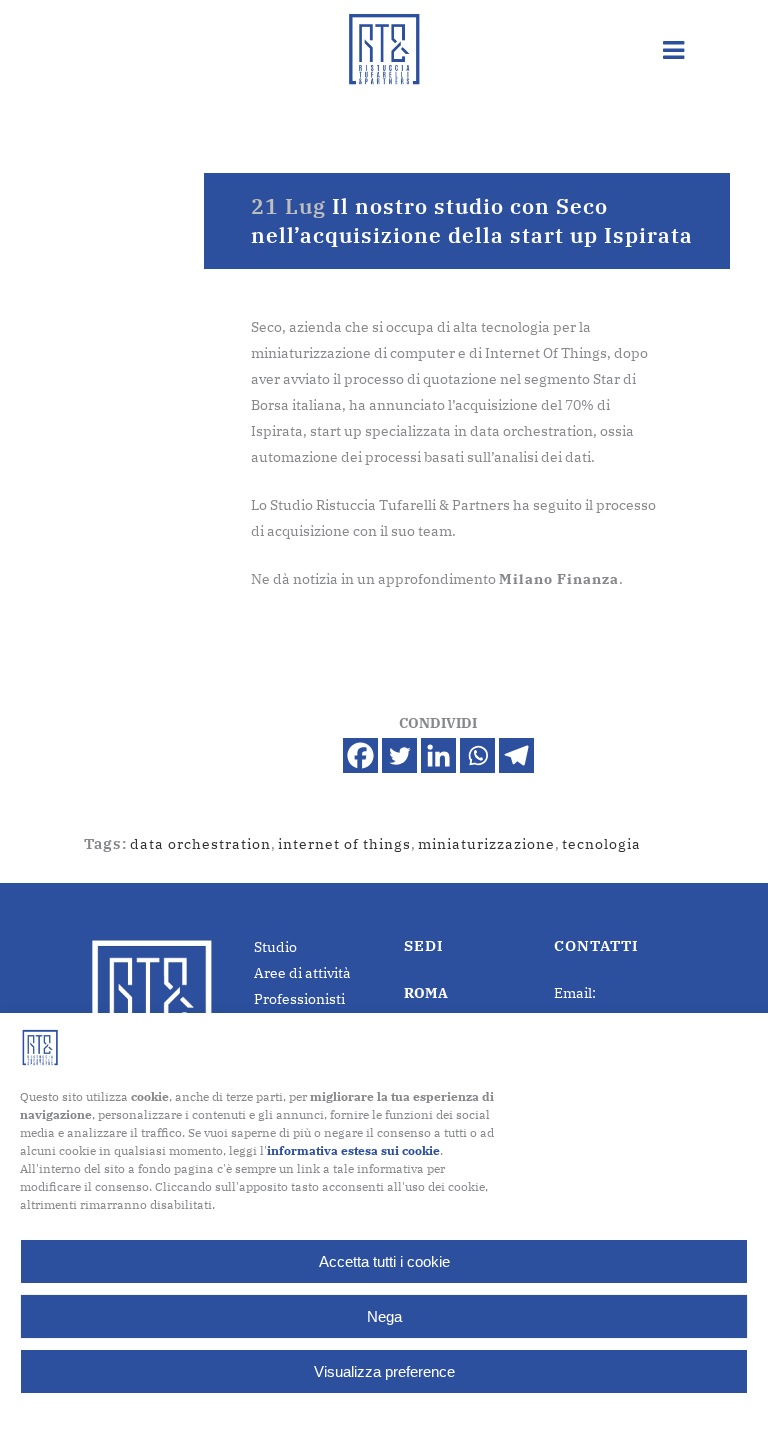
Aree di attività (302, 973)
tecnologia (601, 844)
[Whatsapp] (477, 755)
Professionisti (299, 999)
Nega (384, 1316)
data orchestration (200, 844)
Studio (275, 947)
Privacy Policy (423, 1417)
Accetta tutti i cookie (384, 1261)
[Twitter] (399, 755)
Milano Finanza (559, 579)
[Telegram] (516, 755)
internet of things (344, 844)
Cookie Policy (334, 1417)
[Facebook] (360, 755)
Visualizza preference (384, 1371)
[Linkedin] (438, 755)
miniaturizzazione (486, 844)
